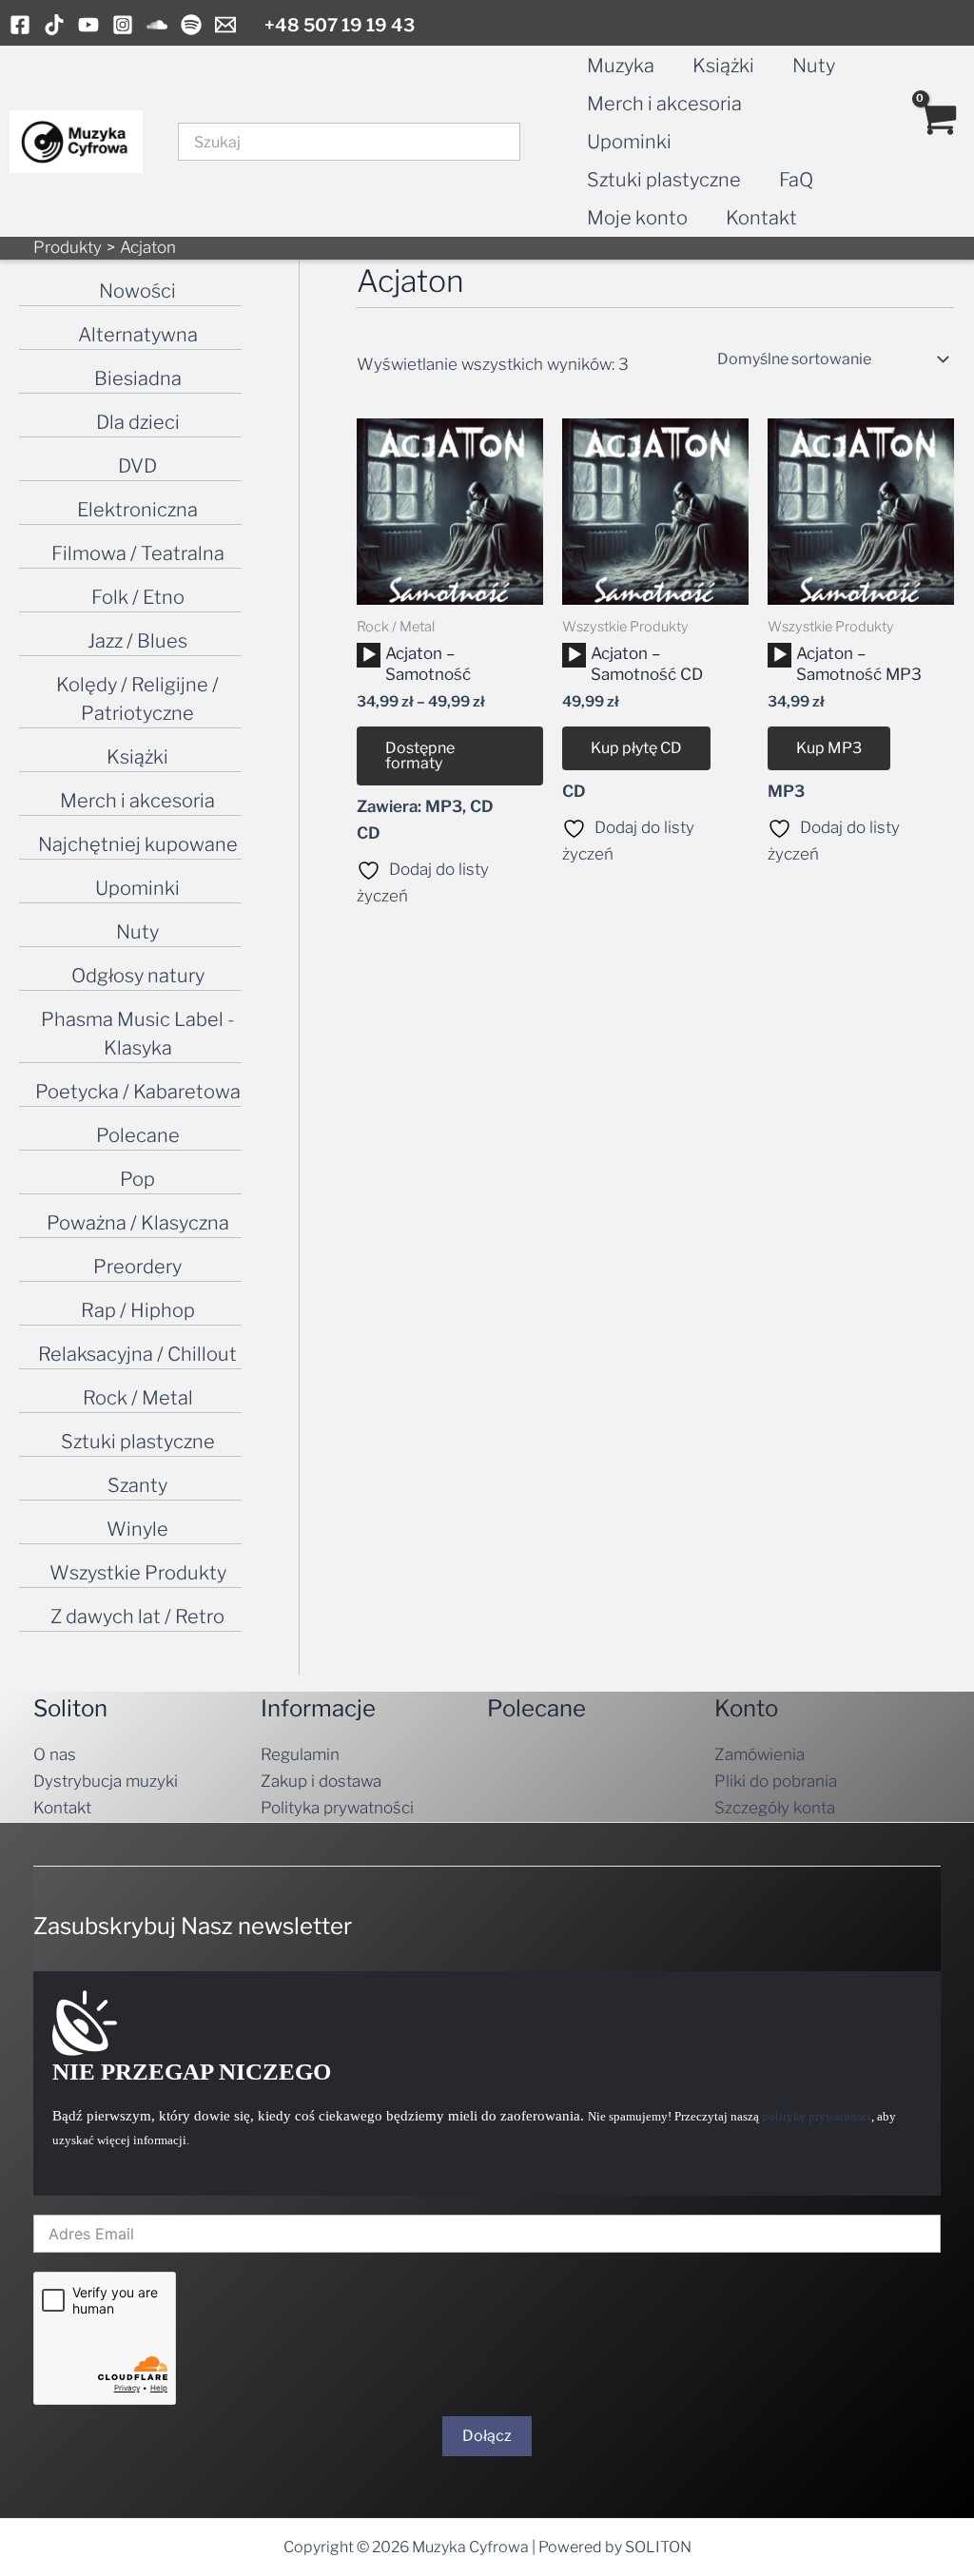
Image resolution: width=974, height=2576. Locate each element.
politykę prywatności (817, 2116)
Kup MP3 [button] (829, 748)
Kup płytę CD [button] (636, 748)
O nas (55, 1754)
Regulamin (300, 1754)
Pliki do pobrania (776, 1781)
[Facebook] (20, 25)
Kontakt (761, 218)
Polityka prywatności (337, 1808)
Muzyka (621, 66)
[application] (369, 655)
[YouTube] (88, 25)
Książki (723, 66)
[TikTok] (54, 25)
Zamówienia (760, 1754)
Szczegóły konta (775, 1808)
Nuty (814, 66)
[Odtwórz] (369, 655)
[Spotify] (191, 25)
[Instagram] (123, 25)
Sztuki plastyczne (664, 180)
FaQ (796, 180)
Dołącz (487, 2436)
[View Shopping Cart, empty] (937, 142)
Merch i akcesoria (664, 104)
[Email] (225, 25)
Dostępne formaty (420, 755)
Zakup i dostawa (321, 1781)
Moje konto (637, 218)
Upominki (629, 142)
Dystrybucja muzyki (106, 1781)
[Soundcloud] (157, 25)
